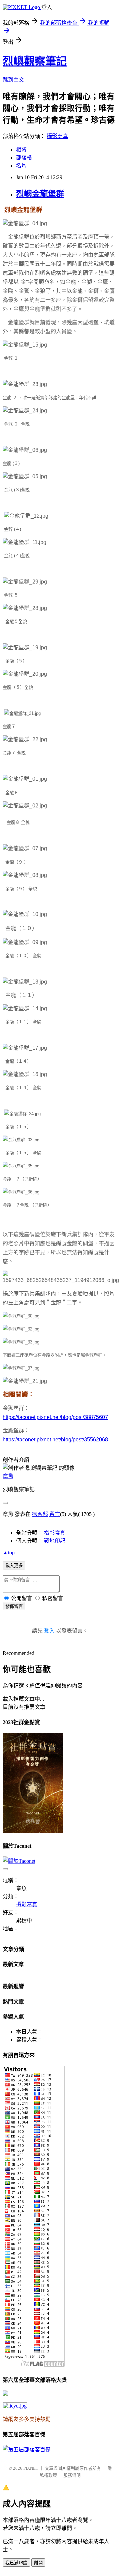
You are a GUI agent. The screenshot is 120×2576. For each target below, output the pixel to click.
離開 (38, 2563)
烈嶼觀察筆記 (35, 61)
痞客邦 (40, 1514)
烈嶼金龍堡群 (40, 194)
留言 (55, 1514)
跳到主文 (13, 80)
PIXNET (31, 2468)
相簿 (21, 150)
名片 (21, 166)
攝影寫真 (57, 136)
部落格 (24, 158)
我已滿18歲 (16, 2563)
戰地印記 (55, 1541)
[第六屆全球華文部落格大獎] (15, 2406)
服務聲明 (72, 2475)
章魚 (8, 1476)
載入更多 (14, 1566)
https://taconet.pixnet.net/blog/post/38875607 (55, 1417)
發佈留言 (14, 1606)
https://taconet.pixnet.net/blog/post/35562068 (55, 1440)
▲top (9, 1553)
